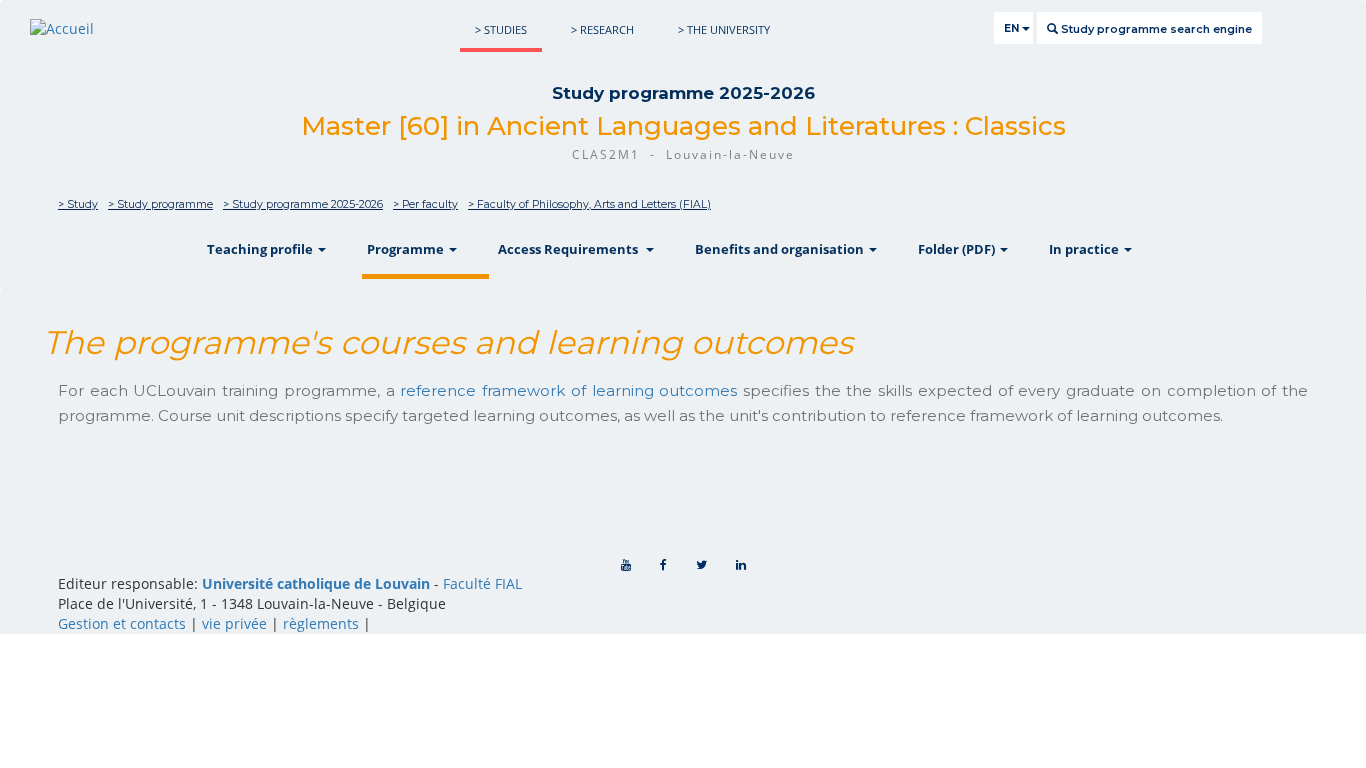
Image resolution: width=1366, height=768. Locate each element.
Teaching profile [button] (261, 249)
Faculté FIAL (482, 583)
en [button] (1013, 28)
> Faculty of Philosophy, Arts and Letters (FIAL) (589, 204)
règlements (321, 623)
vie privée (234, 623)
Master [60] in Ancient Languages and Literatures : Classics (683, 126)
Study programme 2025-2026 (683, 93)
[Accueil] (62, 28)
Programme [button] (407, 249)
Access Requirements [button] (571, 249)
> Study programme (160, 204)
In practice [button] (1085, 249)
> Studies (501, 29)
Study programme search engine (1155, 29)
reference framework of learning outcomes (568, 390)
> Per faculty (425, 204)
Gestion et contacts (122, 623)
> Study (78, 204)
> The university (724, 29)
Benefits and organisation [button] (781, 249)
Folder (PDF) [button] (958, 249)
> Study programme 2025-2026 (303, 204)
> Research (602, 29)
